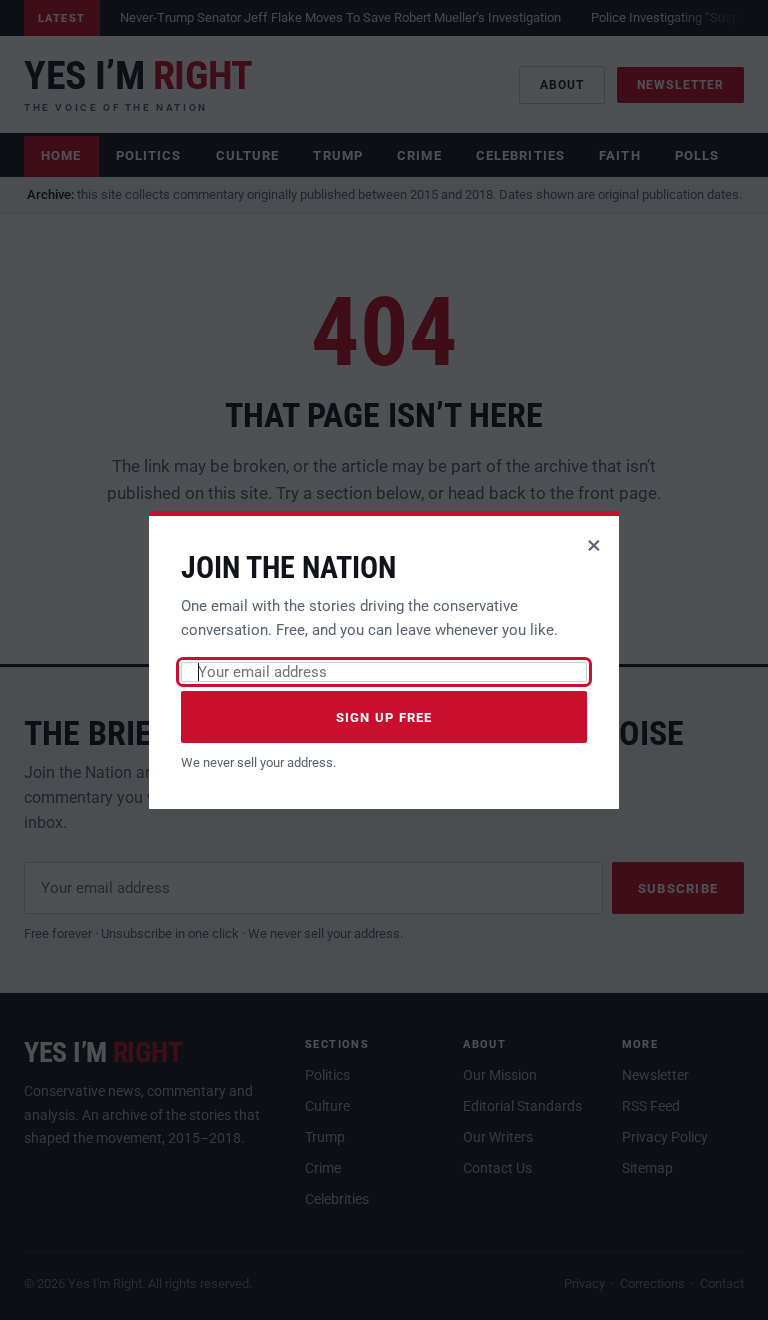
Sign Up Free (384, 717)
